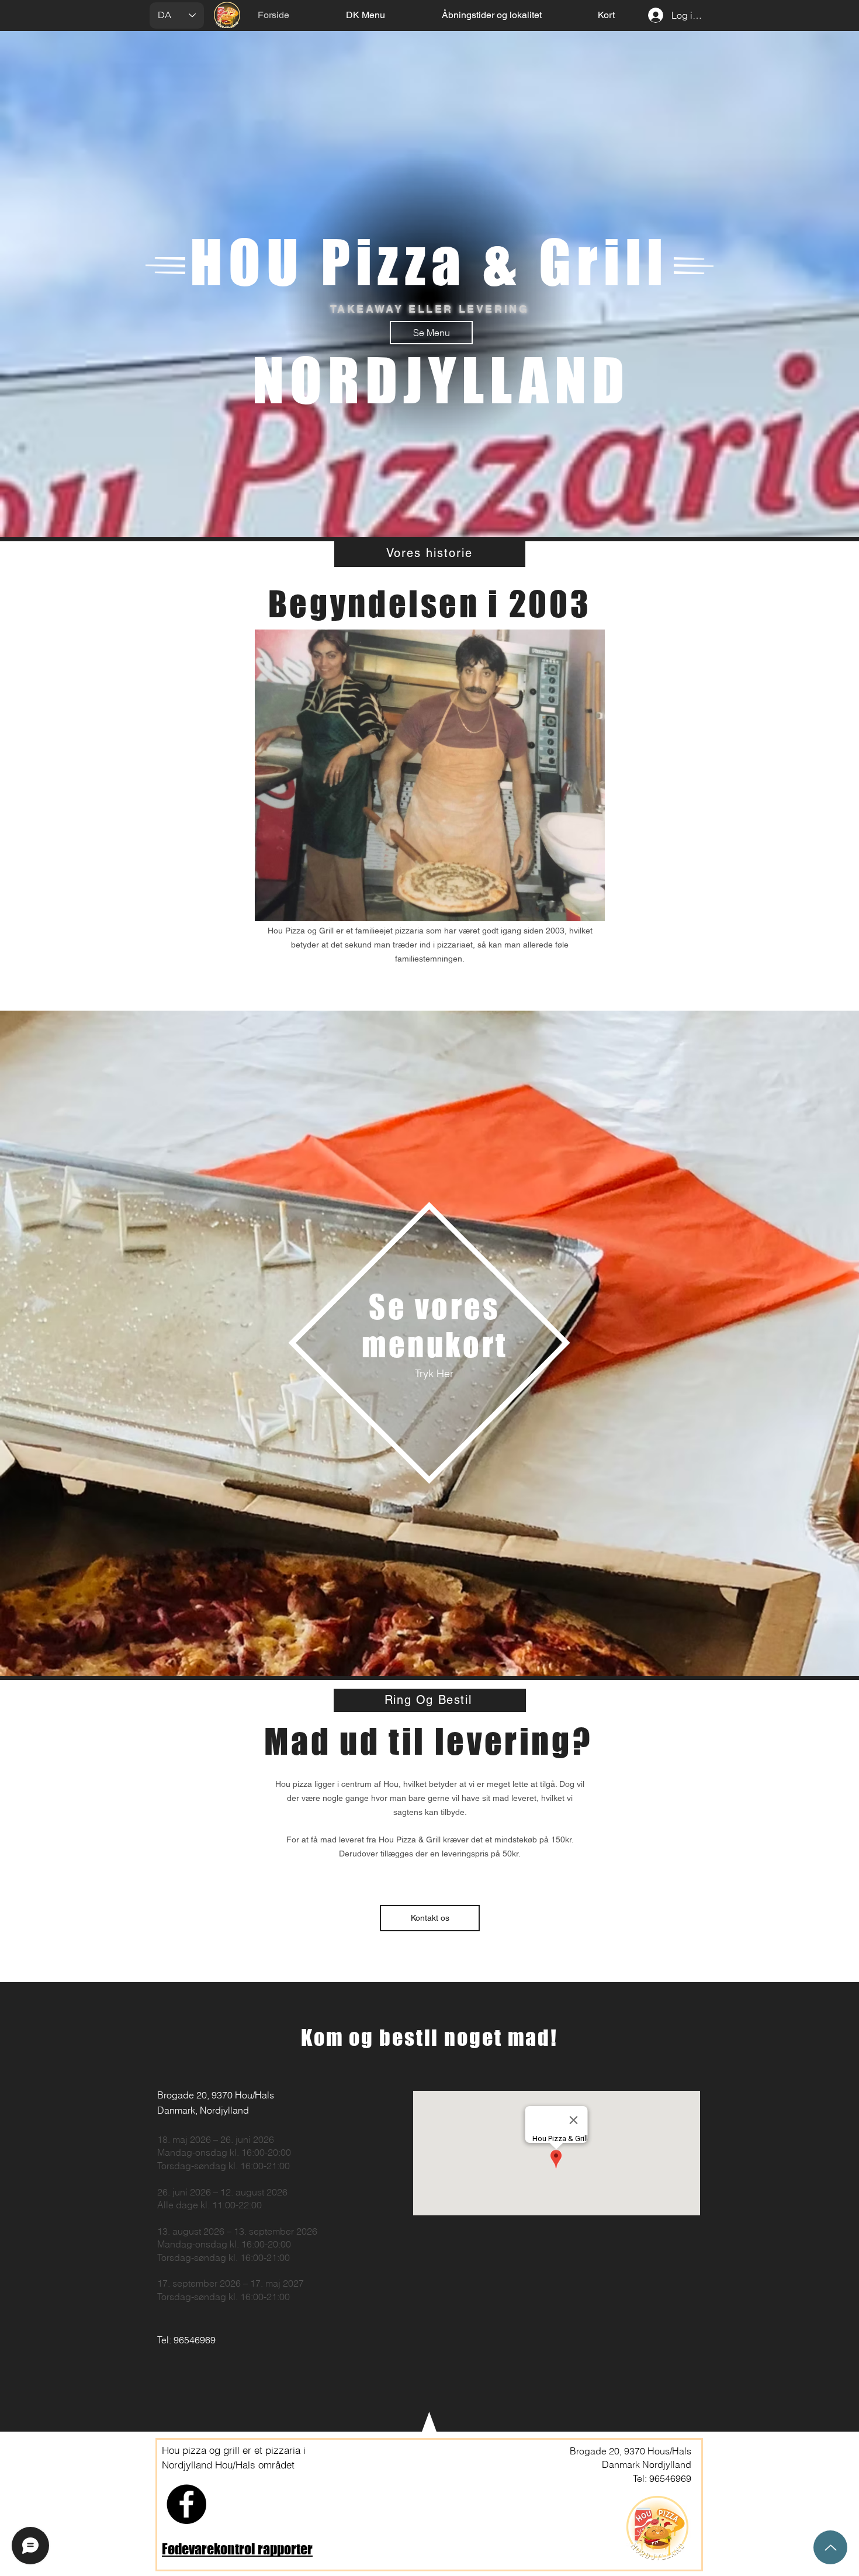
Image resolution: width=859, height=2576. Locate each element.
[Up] (830, 2547)
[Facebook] (186, 2504)
